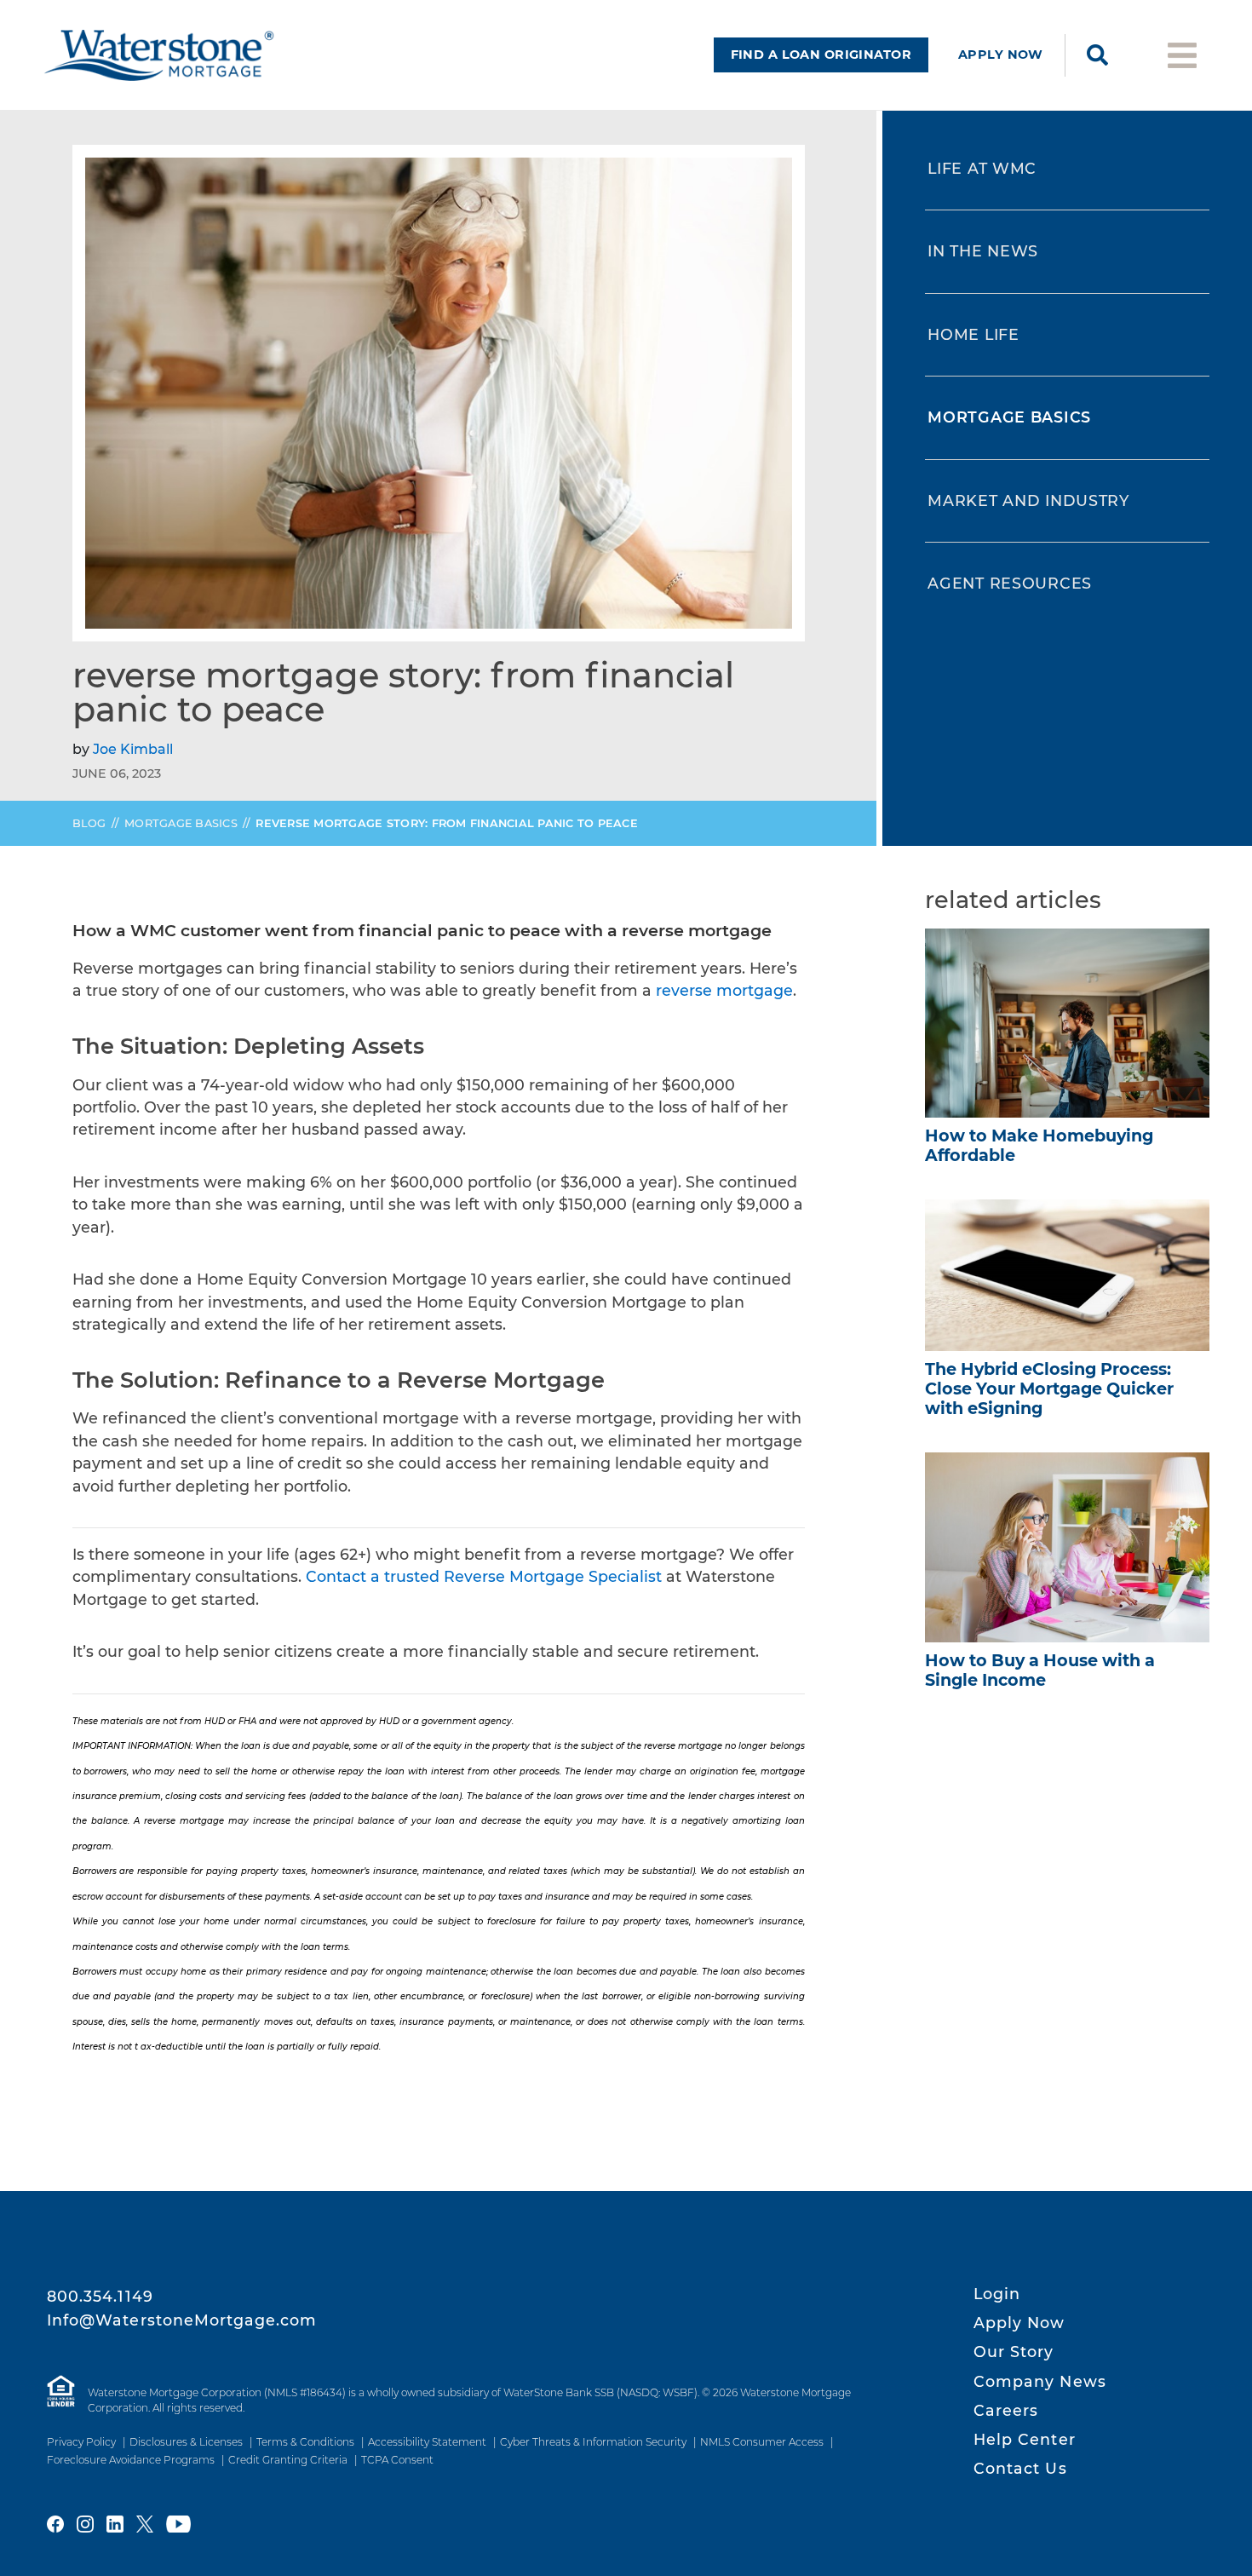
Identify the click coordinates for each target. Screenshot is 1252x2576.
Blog (89, 823)
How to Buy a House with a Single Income (1040, 1670)
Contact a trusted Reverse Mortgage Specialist (484, 1576)
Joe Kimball (133, 749)
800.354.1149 (100, 2296)
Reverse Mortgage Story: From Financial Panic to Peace (448, 823)
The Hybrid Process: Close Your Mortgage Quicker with (1049, 1389)
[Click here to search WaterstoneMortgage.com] (1097, 55)
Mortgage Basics (181, 823)
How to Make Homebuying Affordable (1039, 1145)
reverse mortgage (724, 990)
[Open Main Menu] (1182, 54)
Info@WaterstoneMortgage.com (182, 2320)
